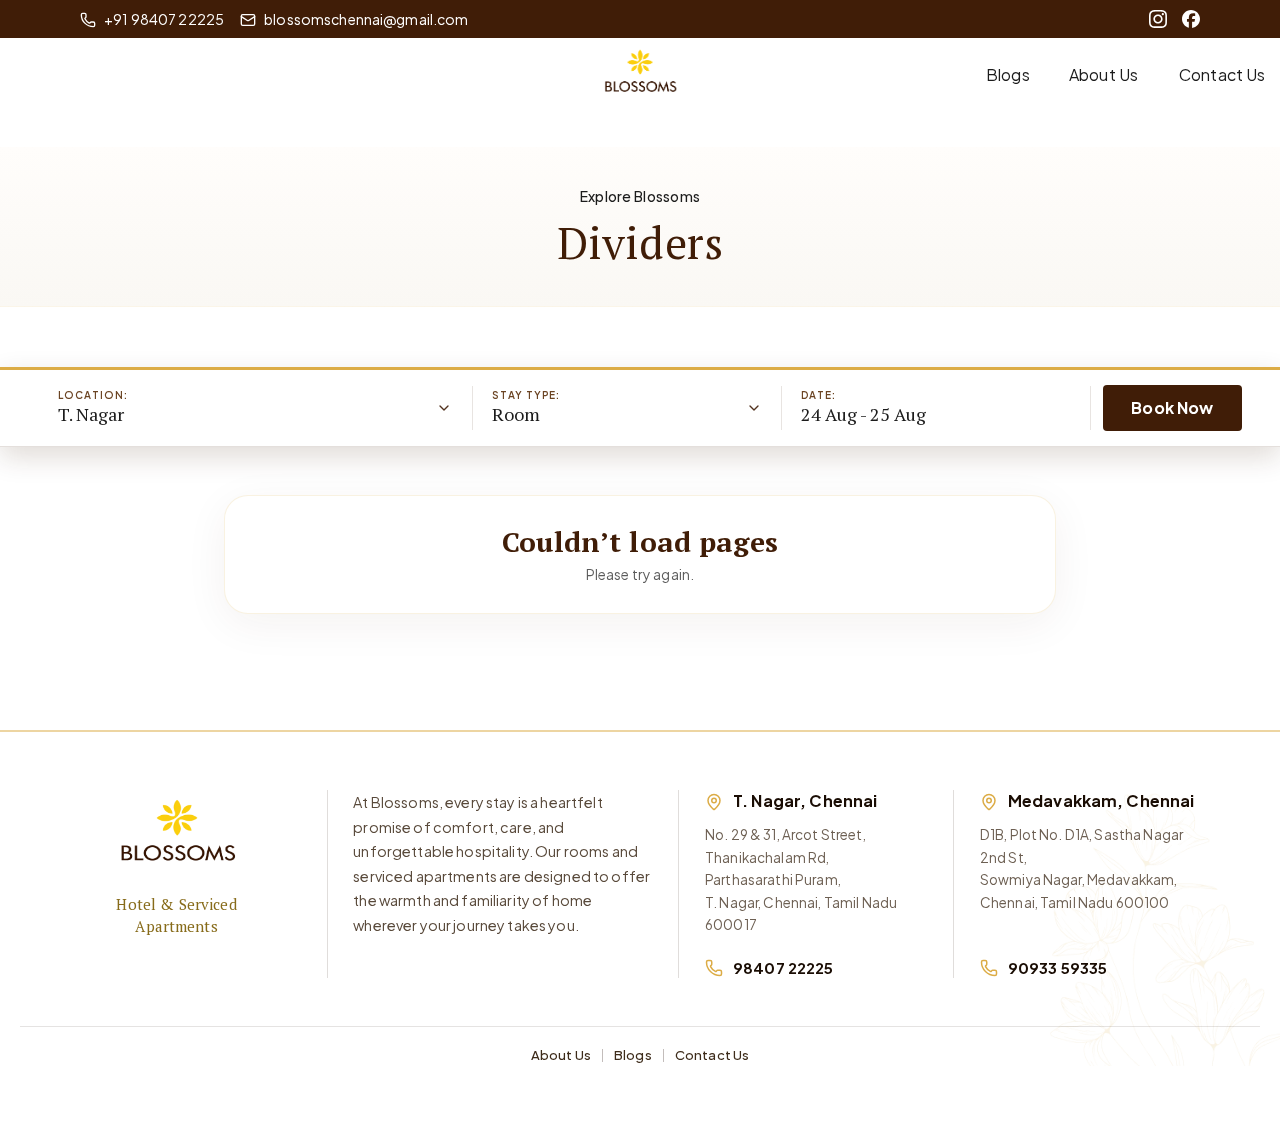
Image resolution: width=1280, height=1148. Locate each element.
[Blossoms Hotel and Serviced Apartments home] (177, 837)
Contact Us (1222, 74)
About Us (1103, 74)
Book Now (1172, 407)
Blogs (1008, 74)
